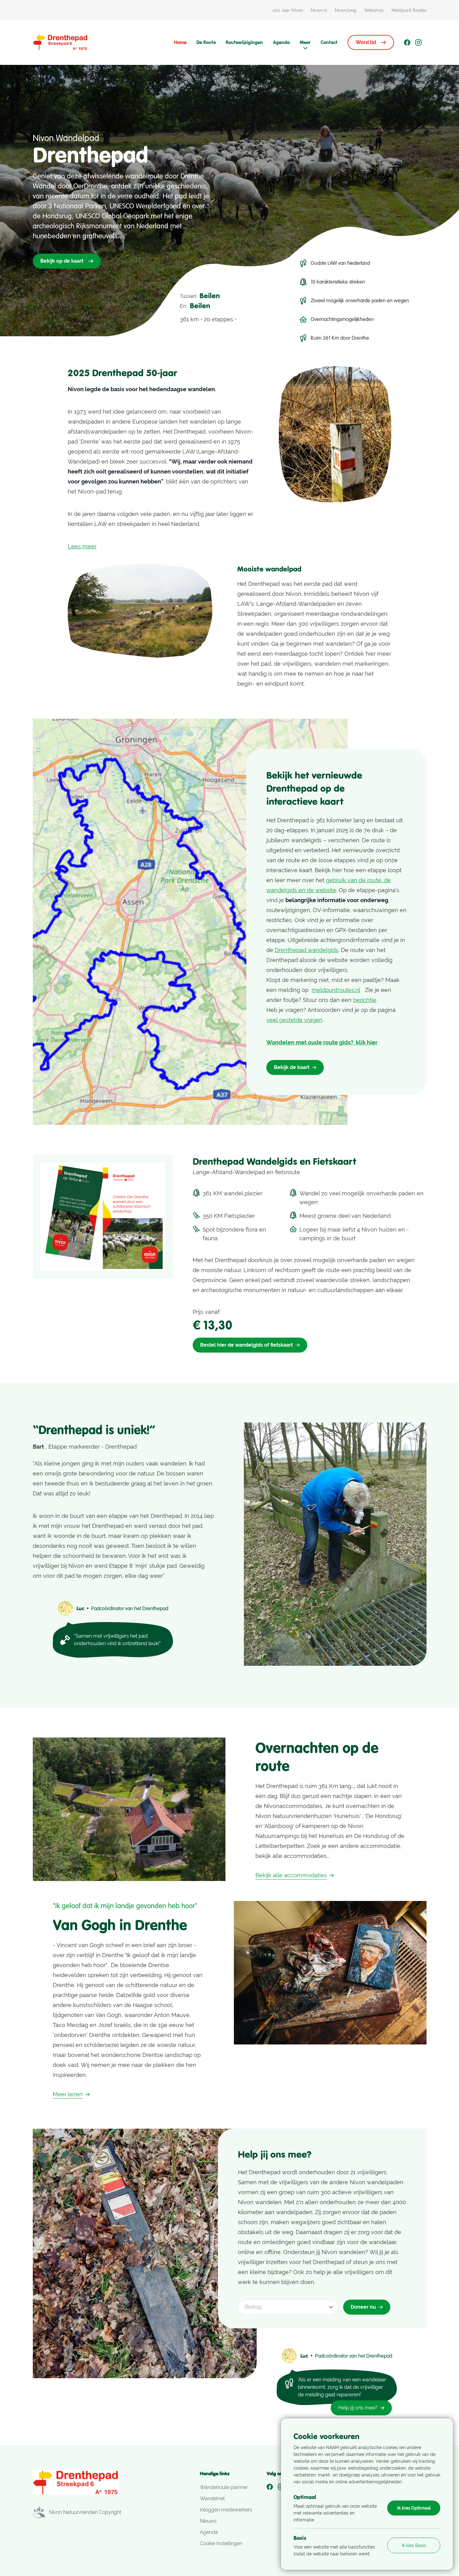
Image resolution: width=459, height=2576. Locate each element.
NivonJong (345, 10)
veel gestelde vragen (294, 1020)
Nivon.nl (319, 10)
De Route (206, 42)
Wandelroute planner (224, 2487)
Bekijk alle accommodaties (291, 1875)
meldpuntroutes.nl (336, 990)
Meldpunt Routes (409, 10)
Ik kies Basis (414, 2545)
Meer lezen (68, 2094)
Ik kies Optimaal (414, 2508)
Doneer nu (363, 2307)
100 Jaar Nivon (288, 10)
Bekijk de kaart (292, 1067)
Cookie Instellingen (221, 2543)
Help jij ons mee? (358, 2408)
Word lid (366, 42)
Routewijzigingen (244, 42)
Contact (329, 42)
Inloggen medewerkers (226, 2510)
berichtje (365, 1000)
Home (180, 42)
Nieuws (208, 2521)
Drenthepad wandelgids (307, 950)
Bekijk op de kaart (62, 261)
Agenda (281, 42)
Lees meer (82, 546)
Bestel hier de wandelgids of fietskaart (247, 1345)
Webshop (374, 10)
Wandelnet (212, 2498)
